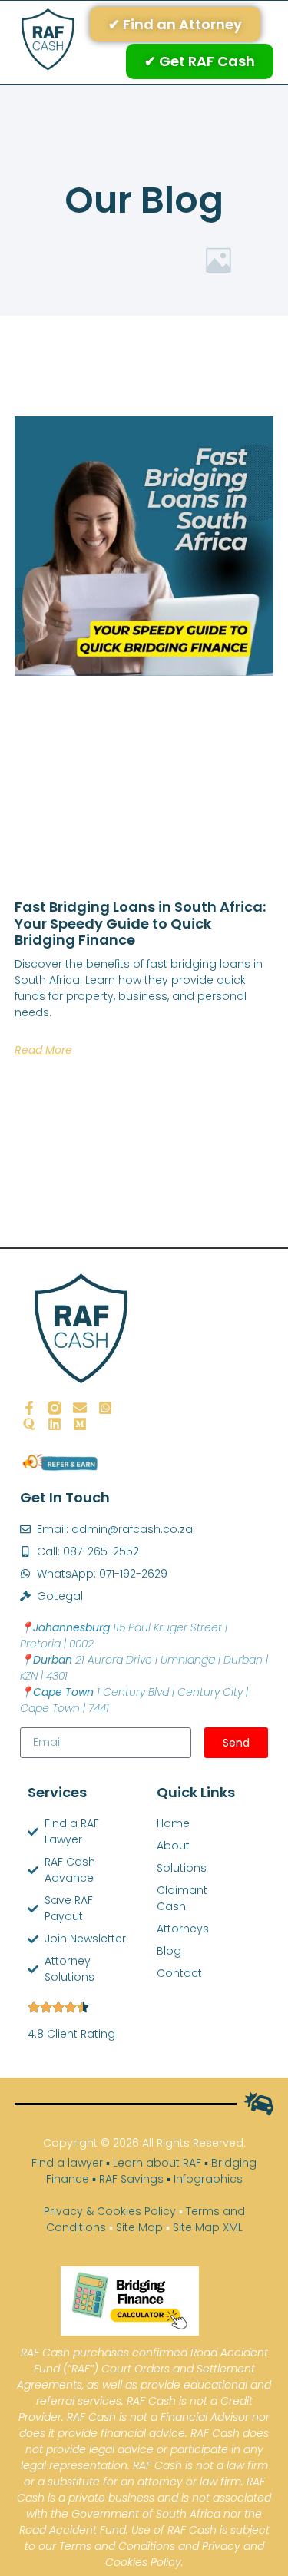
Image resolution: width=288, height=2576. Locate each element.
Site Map (139, 2227)
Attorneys (161, 1929)
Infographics (208, 2179)
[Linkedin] (55, 1424)
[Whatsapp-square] (105, 1408)
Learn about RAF (157, 2163)
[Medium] (80, 1424)
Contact (161, 1973)
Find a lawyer (67, 2163)
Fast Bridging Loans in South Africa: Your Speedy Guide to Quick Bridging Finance (140, 923)
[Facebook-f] (29, 1408)
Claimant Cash (161, 1898)
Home (161, 1823)
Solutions (161, 1868)
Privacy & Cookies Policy (110, 2211)
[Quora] (29, 1424)
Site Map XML (208, 2227)
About (161, 1846)
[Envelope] (80, 1408)
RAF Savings (131, 2179)
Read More (43, 1050)
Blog (161, 1951)
